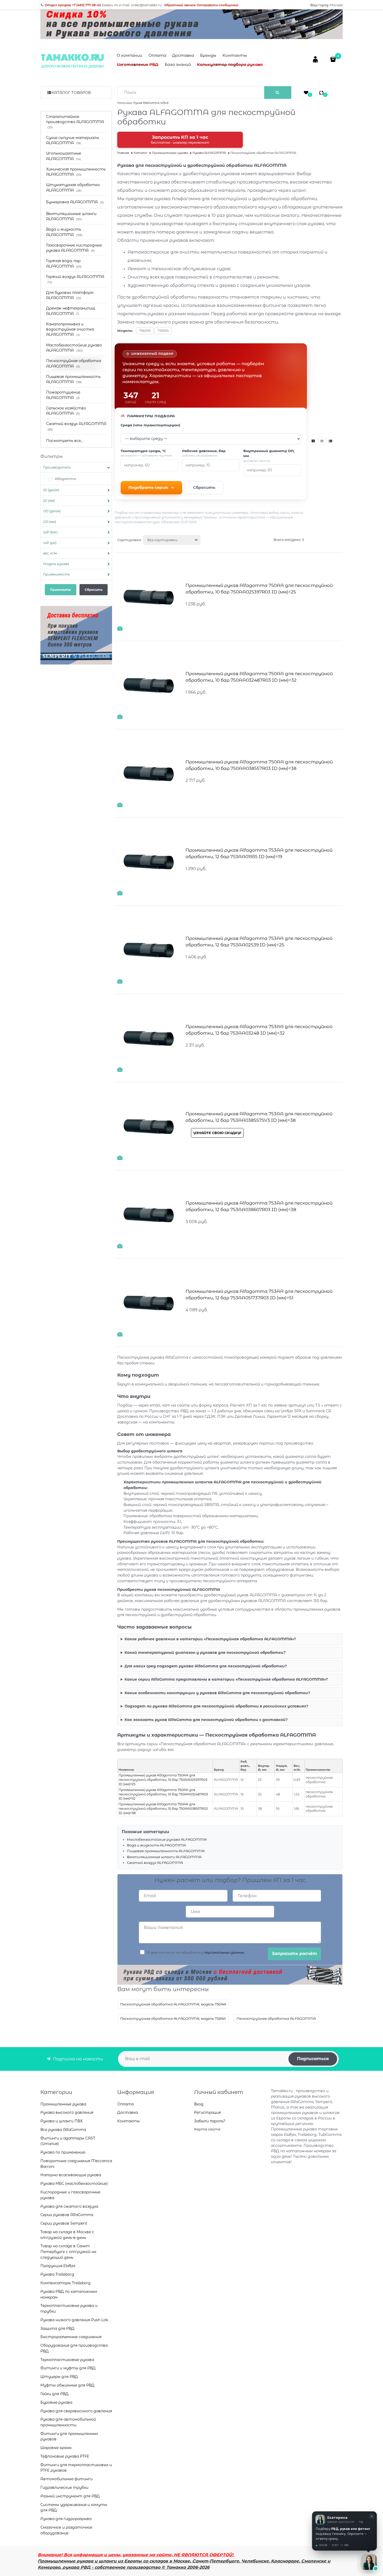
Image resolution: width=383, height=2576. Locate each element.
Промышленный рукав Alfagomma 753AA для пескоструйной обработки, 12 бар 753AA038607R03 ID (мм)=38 (259, 1206)
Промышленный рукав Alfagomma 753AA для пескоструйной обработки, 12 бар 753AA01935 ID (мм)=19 (259, 853)
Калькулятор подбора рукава (230, 64)
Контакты (235, 55)
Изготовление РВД (138, 64)
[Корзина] (334, 59)
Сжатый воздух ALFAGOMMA (155, 1863)
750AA (145, 331)
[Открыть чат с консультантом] (369, 2562)
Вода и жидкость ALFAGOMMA (156, 1845)
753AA (163, 331)
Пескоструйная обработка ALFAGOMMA (276, 2018)
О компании (129, 55)
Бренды (208, 55)
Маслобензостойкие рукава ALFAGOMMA (167, 1839)
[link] (313, 441)
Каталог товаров (71, 93)
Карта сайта (207, 2129)
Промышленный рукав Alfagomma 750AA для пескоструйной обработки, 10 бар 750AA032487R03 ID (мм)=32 (259, 677)
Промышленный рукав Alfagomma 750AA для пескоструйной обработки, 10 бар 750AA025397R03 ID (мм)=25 (259, 589)
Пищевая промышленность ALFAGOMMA (166, 1851)
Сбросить (204, 487)
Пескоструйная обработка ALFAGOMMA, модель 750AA (173, 2004)
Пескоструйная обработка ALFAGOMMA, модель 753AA (173, 2018)
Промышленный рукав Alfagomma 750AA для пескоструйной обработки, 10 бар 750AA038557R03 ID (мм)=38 (259, 765)
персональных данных (224, 1952)
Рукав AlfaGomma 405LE (151, 103)
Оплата (157, 55)
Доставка (183, 55)
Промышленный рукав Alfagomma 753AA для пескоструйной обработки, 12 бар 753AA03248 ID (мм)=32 (259, 1030)
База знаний (178, 64)
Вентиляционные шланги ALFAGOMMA (164, 1857)
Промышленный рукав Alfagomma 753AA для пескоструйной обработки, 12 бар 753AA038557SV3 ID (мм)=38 (259, 1117)
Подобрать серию (148, 487)
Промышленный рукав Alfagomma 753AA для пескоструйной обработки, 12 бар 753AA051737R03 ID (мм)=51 (259, 1295)
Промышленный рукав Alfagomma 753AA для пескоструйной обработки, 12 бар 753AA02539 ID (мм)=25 (259, 942)
